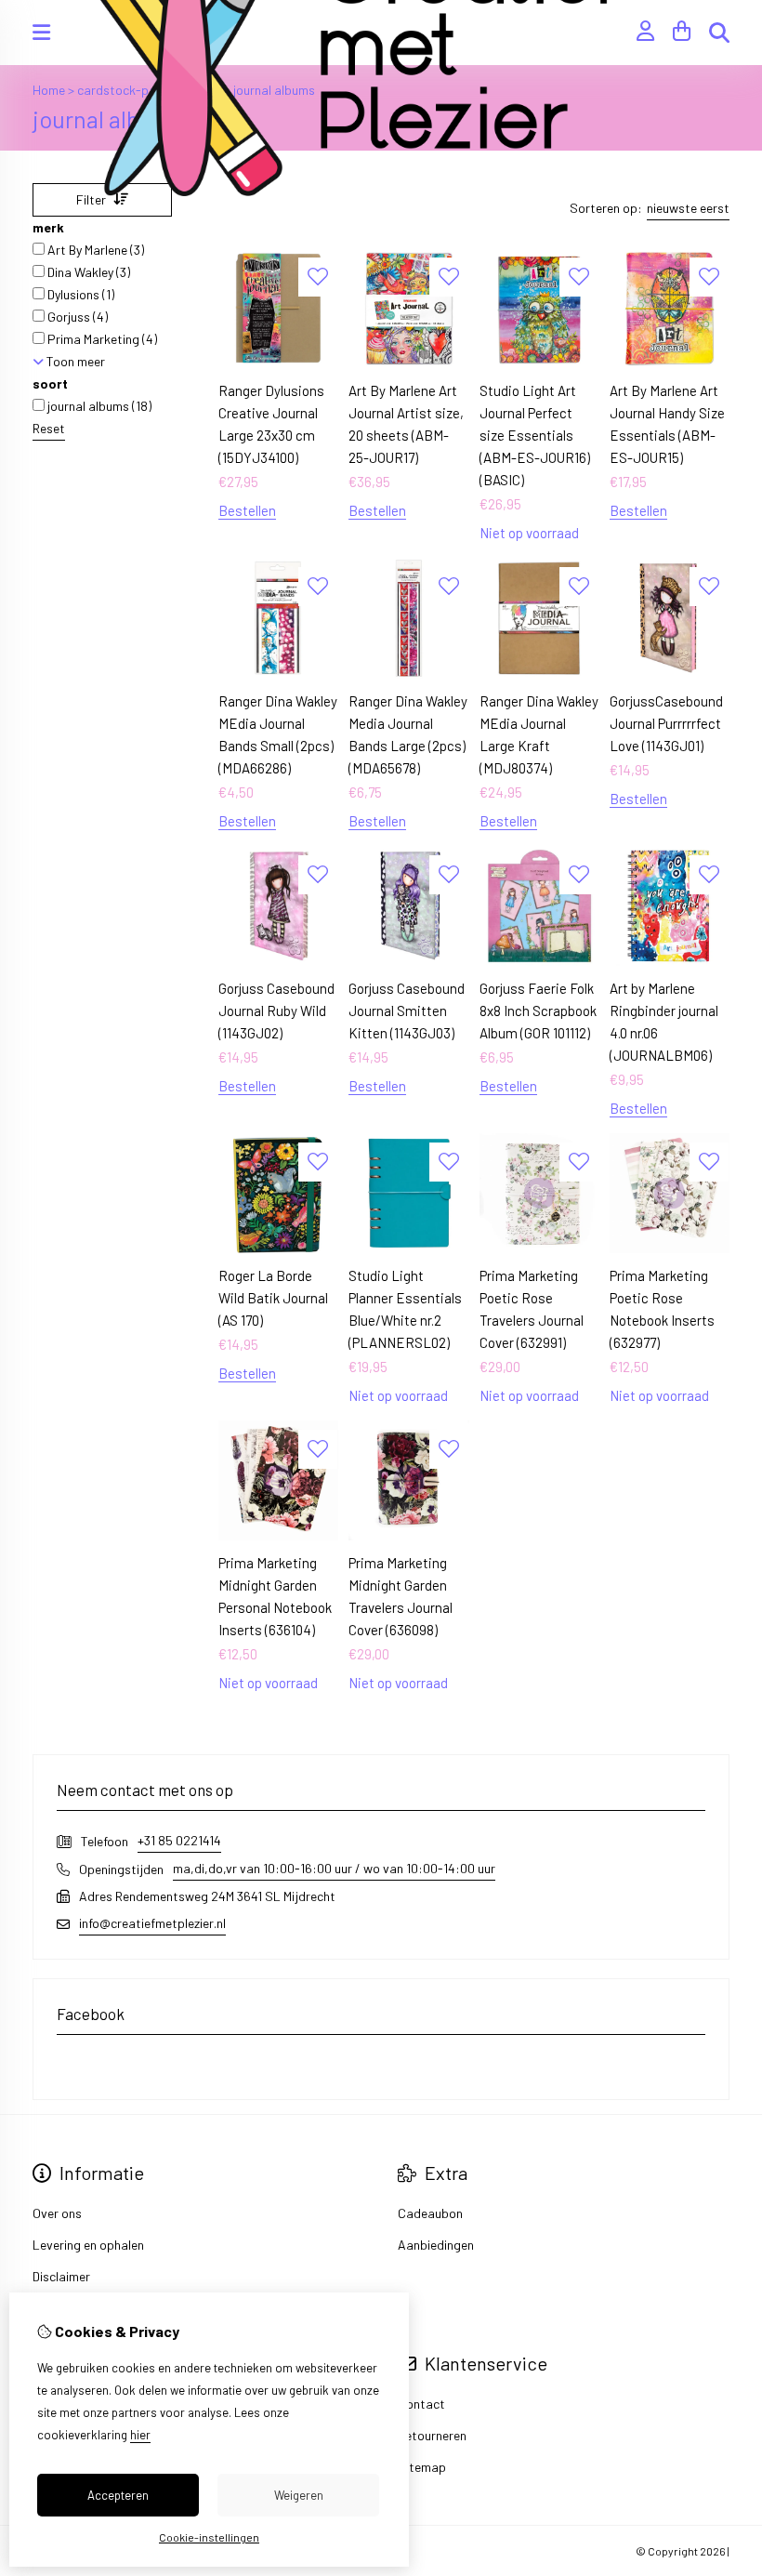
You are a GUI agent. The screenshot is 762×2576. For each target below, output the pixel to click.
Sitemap (422, 2467)
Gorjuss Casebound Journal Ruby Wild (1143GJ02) (276, 1011)
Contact (421, 2404)
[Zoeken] (719, 33)
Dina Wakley (87, 272)
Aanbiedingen (436, 2245)
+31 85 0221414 (179, 1840)
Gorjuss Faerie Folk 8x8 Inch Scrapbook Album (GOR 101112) (538, 1011)
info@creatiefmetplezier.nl (152, 1923)
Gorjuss (76, 317)
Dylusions (79, 294)
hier (140, 2435)
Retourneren (432, 2435)
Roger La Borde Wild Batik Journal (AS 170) (273, 1298)
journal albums (98, 406)
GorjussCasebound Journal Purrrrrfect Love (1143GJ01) (666, 723)
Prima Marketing (101, 339)
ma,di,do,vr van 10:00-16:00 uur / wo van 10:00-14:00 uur (334, 1868)
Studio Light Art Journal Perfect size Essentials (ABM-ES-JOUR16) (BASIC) (535, 435)
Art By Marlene (94, 250)
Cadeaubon (430, 2213)
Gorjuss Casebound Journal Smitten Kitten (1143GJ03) (407, 1011)
